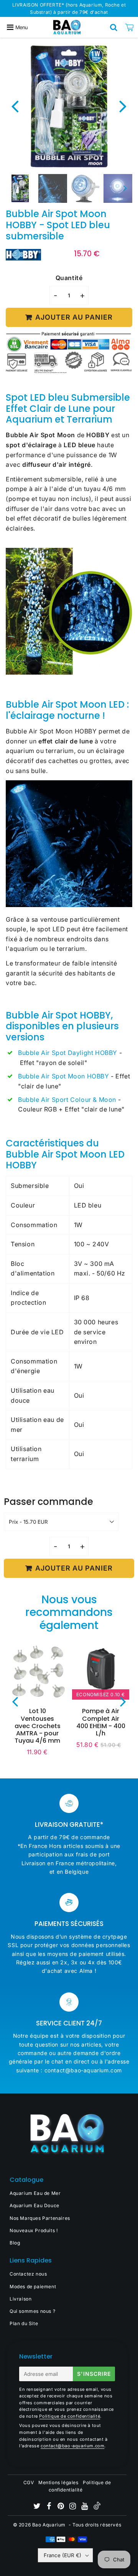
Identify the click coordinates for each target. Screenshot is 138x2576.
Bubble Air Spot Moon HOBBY (64, 1076)
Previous (15, 106)
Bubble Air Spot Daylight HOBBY (68, 1053)
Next (123, 106)
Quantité (69, 278)
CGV (29, 2482)
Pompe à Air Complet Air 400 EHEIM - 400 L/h (101, 1722)
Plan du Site (24, 2323)
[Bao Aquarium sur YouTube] (85, 2507)
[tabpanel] (20, 188)
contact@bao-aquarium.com (72, 2446)
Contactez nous (28, 2274)
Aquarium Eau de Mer (35, 2193)
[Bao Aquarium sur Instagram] (73, 2507)
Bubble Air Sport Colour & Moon (67, 1100)
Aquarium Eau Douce (34, 2205)
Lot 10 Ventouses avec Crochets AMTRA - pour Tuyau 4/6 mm (38, 1726)
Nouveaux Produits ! (34, 2230)
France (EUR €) (62, 2555)
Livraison (21, 2299)
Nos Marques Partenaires (40, 2218)
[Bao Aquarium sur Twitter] (38, 2507)
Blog (15, 2243)
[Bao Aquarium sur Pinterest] (62, 2507)
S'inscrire (94, 2374)
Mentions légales (58, 2482)
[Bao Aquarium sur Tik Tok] (97, 2508)
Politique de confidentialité (70, 2416)
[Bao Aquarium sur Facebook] (50, 2507)
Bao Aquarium (49, 2525)
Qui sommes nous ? (32, 2311)
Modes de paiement (33, 2287)
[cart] (130, 27)
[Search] (114, 27)
